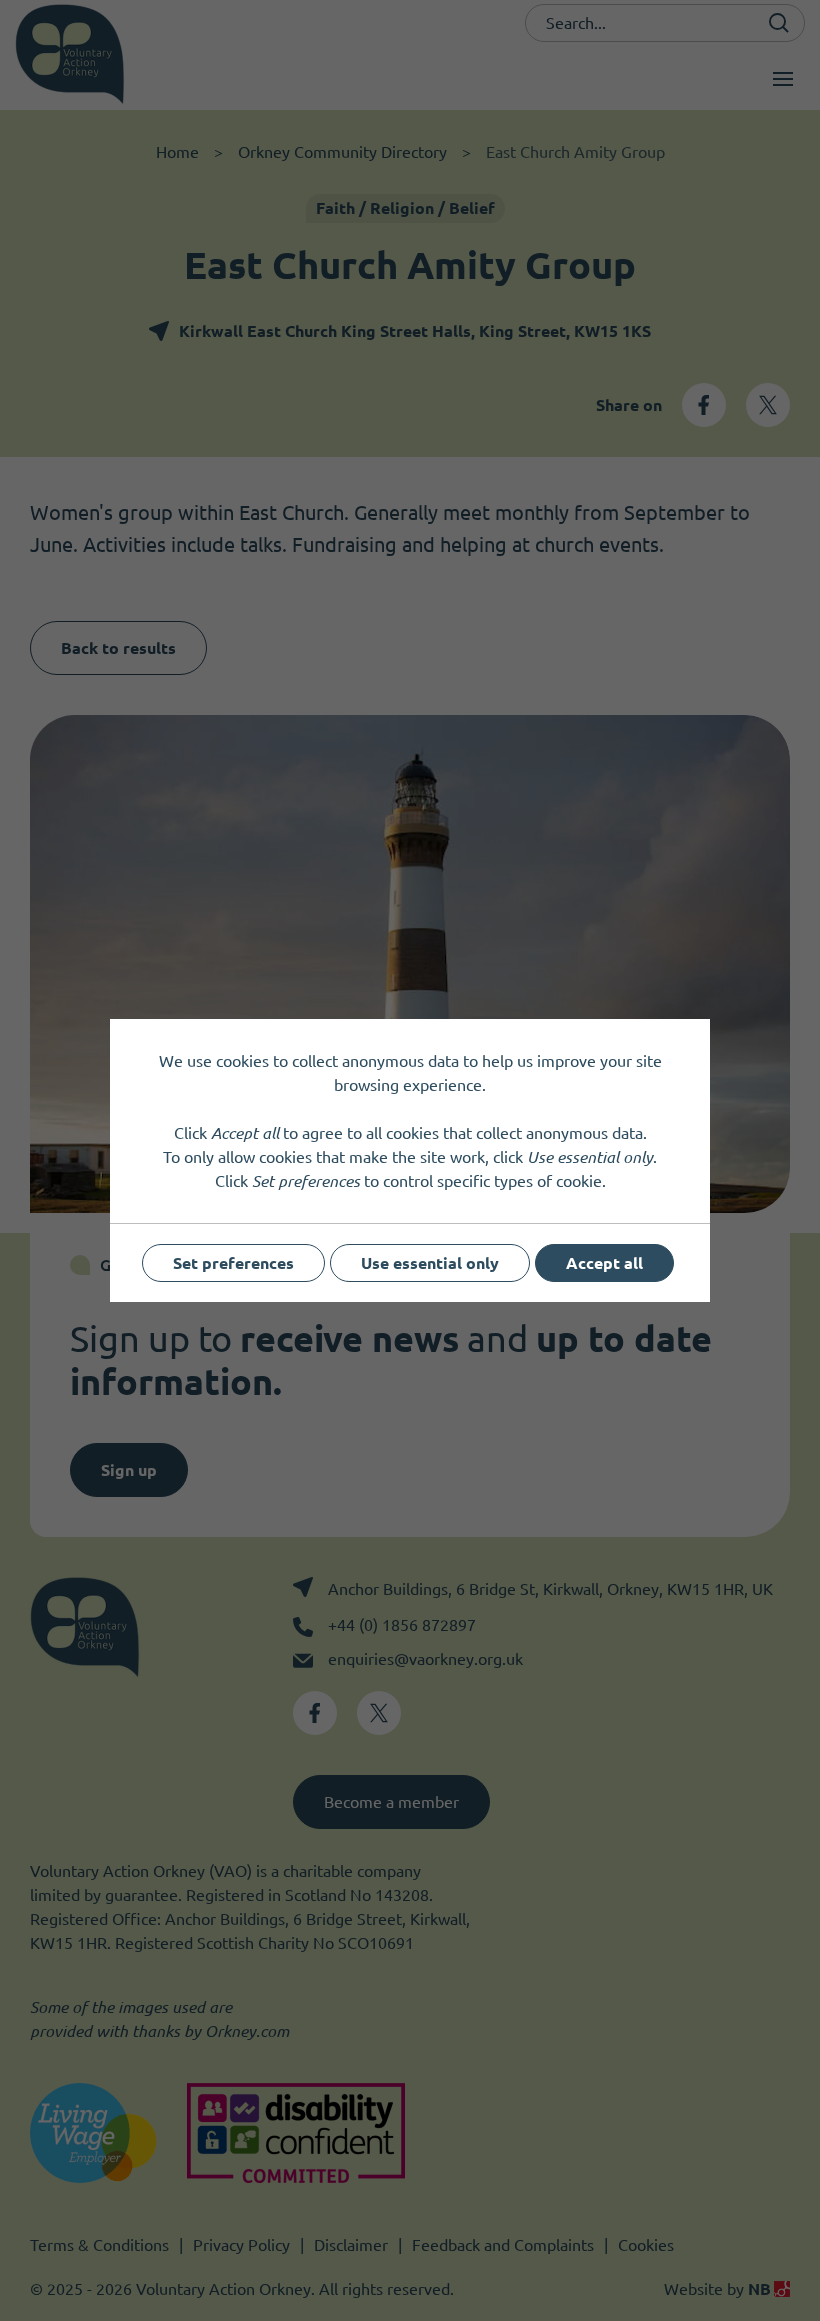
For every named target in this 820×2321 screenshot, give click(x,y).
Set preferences (233, 1263)
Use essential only (430, 1263)
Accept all (604, 1263)
